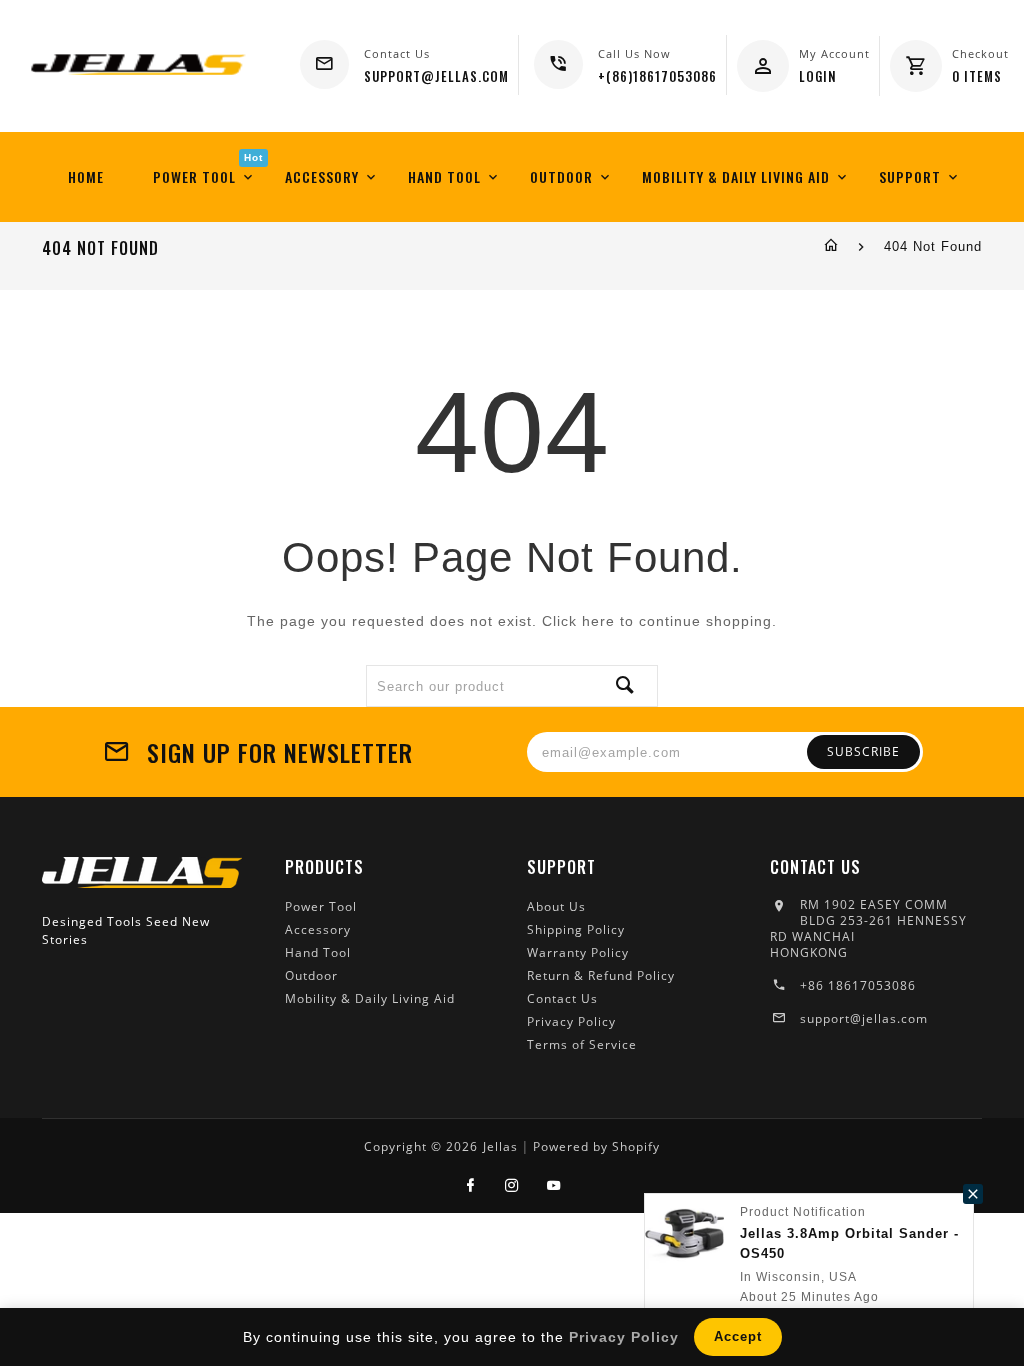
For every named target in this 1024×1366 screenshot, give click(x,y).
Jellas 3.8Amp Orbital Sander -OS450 (849, 1243)
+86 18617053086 (858, 985)
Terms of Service (582, 1044)
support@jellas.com (864, 1018)
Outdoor (311, 975)
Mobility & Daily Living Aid (370, 998)
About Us (556, 906)
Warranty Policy (578, 952)
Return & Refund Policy (601, 975)
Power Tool (321, 906)
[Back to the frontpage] (831, 246)
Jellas (500, 1146)
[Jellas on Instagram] (512, 1185)
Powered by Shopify (596, 1146)
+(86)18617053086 (657, 76)
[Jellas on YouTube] (554, 1185)
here (598, 621)
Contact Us (562, 998)
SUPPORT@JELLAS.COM (436, 76)
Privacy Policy (571, 1021)
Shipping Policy (576, 929)
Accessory (318, 929)
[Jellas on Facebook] (470, 1185)
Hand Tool (318, 952)
